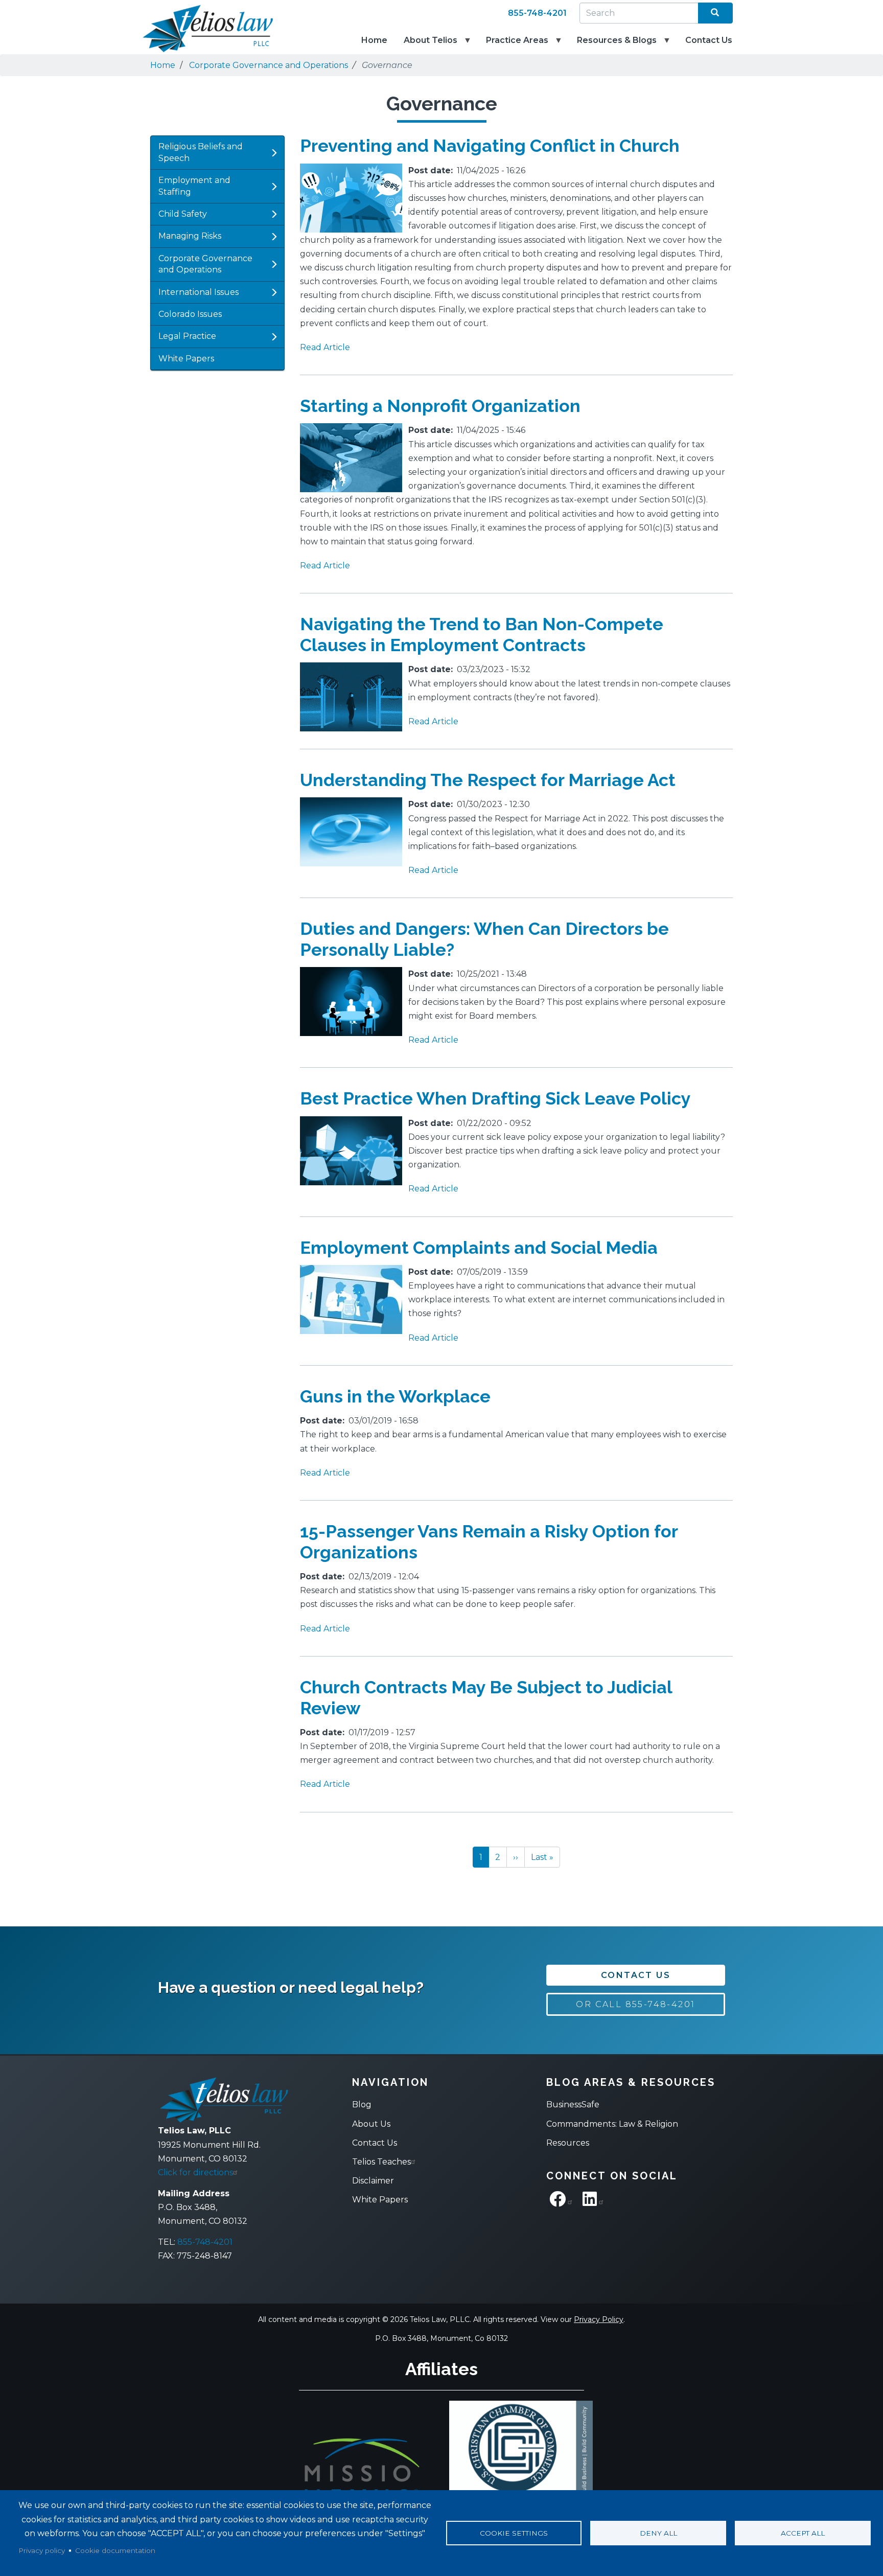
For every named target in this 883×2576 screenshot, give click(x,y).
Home (374, 40)
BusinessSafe (573, 2104)
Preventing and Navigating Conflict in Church (490, 146)
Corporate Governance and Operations (269, 65)
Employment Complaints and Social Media (479, 1248)
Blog (362, 2104)
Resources (568, 2143)
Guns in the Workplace (395, 1396)
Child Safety (183, 214)
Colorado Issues (190, 314)
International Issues (199, 292)
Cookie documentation (115, 2550)
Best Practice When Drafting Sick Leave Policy (495, 1098)
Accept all (803, 2533)
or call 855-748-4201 (635, 2004)
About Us (371, 2124)
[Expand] (274, 153)
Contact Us (709, 40)
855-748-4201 (537, 13)
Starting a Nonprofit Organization (440, 406)
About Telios (426, 45)
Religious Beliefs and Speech (201, 152)
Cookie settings (514, 2533)
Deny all (658, 2533)
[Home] (201, 29)
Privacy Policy (599, 2319)
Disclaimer (373, 2181)
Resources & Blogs (613, 45)
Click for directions (195, 2172)
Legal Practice (187, 336)
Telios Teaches (381, 2162)
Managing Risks (190, 236)
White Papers (186, 359)
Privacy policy (42, 2550)
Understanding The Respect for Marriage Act (488, 780)
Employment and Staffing (194, 186)
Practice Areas (513, 45)
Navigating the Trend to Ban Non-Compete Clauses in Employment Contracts (482, 635)
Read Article (325, 347)
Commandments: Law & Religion (612, 2124)
